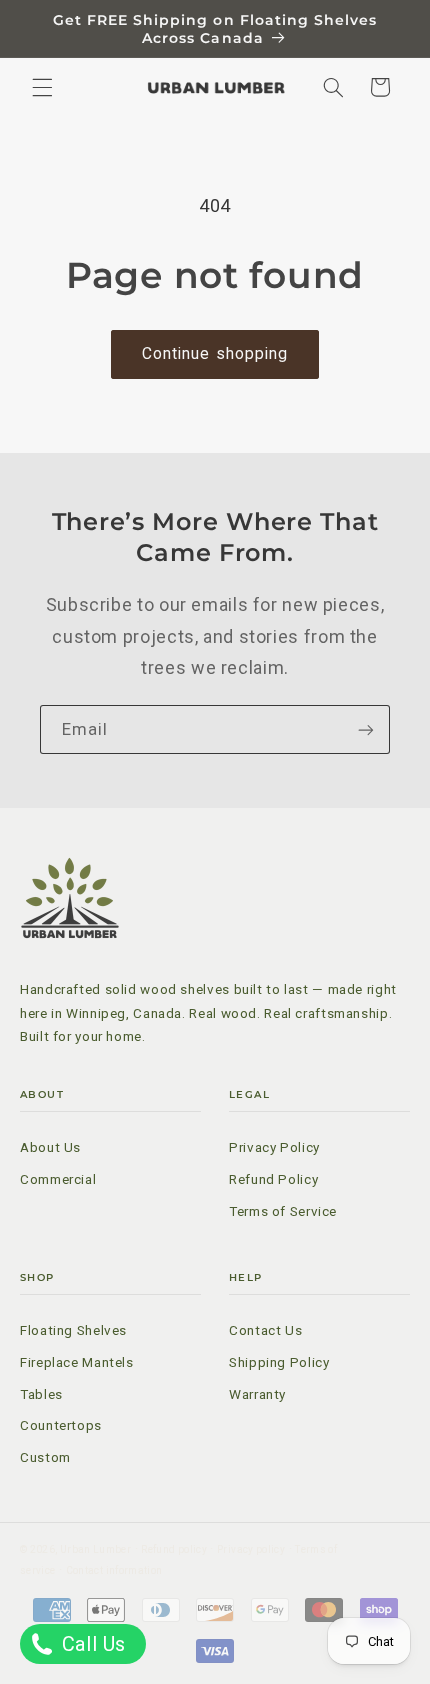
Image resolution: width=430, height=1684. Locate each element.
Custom (45, 1457)
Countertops (61, 1425)
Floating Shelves (73, 1330)
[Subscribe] (366, 729)
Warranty (257, 1394)
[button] (42, 87)
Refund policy (174, 1549)
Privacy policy (251, 1549)
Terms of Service (283, 1211)
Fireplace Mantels (77, 1362)
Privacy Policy (274, 1147)
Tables (41, 1394)
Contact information (114, 1570)
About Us (50, 1147)
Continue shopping (215, 353)
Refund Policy (273, 1179)
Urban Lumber (95, 1549)
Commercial (58, 1179)
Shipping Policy (279, 1362)
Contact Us (265, 1330)
